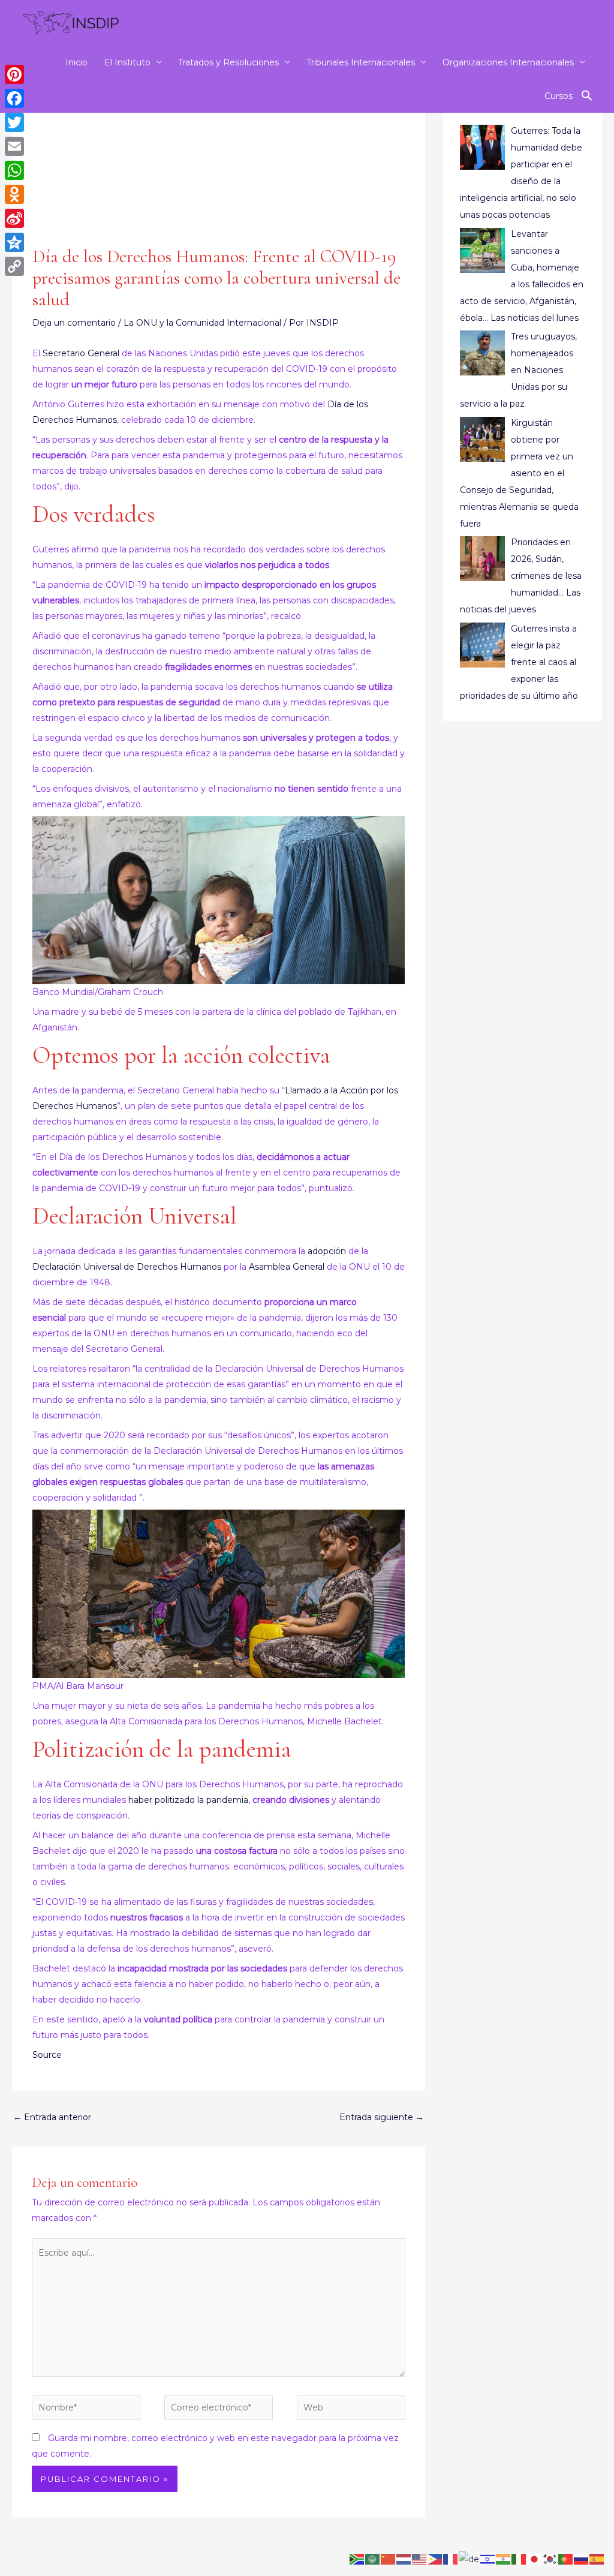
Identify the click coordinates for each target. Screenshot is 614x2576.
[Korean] (550, 2559)
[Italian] (519, 2559)
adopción (327, 1251)
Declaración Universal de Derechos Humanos (128, 1267)
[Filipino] (435, 2559)
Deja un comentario (74, 323)
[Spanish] (597, 2559)
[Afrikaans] (357, 2559)
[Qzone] (14, 242)
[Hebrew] (488, 2559)
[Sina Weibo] (14, 218)
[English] (420, 2559)
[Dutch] (404, 2559)
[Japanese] (535, 2559)
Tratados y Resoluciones (228, 62)
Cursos (559, 96)
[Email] (14, 146)
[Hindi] (504, 2559)
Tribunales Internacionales (361, 62)
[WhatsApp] (14, 170)
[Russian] (582, 2559)
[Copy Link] (14, 266)
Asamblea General (287, 1267)
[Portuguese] (566, 2559)
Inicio (76, 62)
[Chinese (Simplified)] (389, 2559)
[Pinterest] (14, 74)
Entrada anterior (52, 2117)
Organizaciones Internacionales (508, 62)
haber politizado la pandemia (188, 1800)
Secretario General (81, 353)
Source (47, 2055)
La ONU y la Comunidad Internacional (202, 323)
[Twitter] (14, 122)
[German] (469, 2559)
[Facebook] (14, 98)
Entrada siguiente (382, 2117)
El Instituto (127, 62)
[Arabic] (373, 2559)
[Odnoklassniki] (14, 194)
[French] (451, 2559)
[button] (587, 96)
